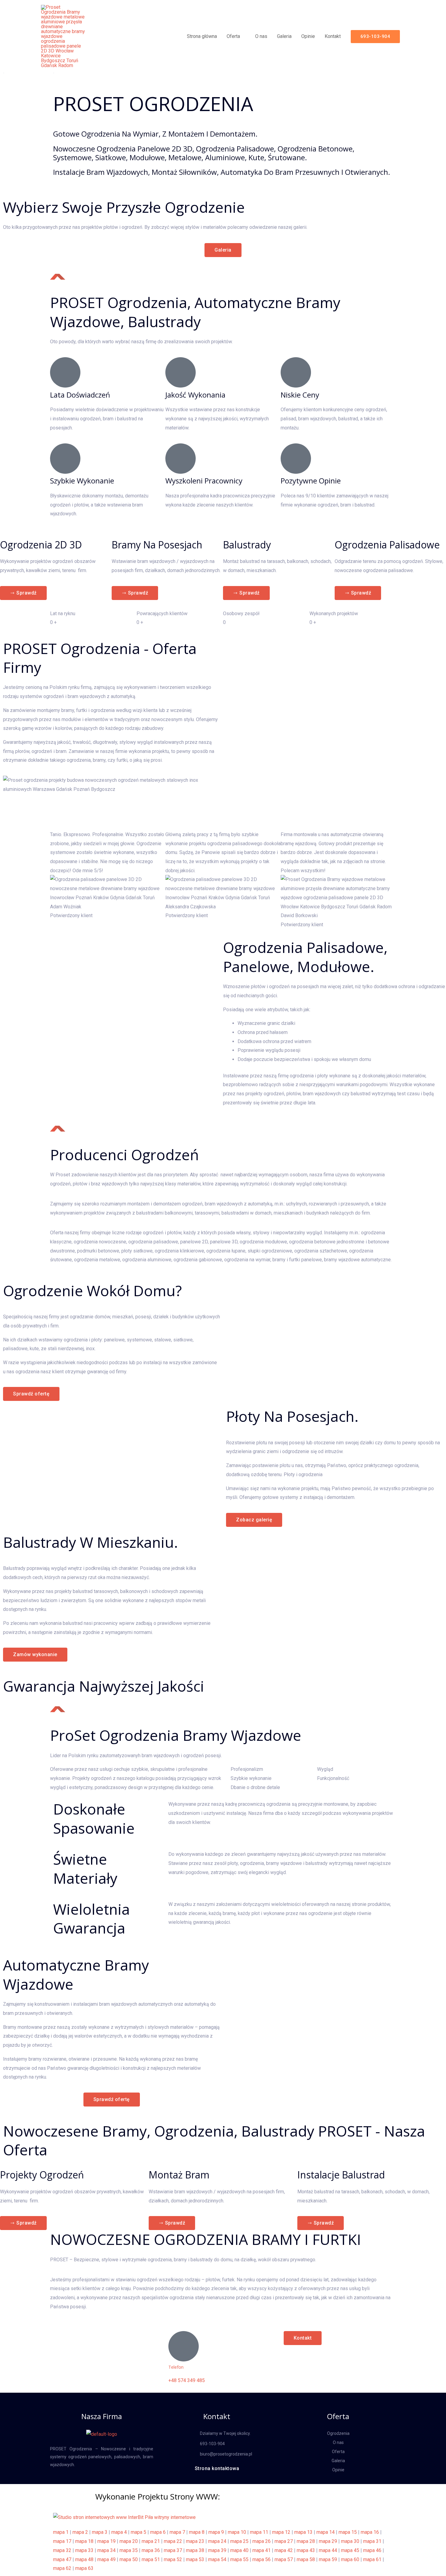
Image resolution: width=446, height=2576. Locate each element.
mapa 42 (284, 2550)
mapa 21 (151, 2541)
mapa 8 (197, 2532)
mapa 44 (328, 2550)
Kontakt (333, 36)
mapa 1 (61, 2532)
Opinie (308, 36)
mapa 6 (158, 2532)
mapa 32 (62, 2550)
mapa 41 (262, 2550)
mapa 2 (80, 2532)
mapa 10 (237, 2532)
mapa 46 (372, 2550)
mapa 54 (217, 2559)
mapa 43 (306, 2550)
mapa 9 (216, 2532)
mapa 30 (350, 2541)
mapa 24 (217, 2541)
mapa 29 (328, 2541)
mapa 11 (259, 2532)
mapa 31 (372, 2541)
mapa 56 (262, 2559)
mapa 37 (173, 2550)
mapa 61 (372, 2559)
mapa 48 (84, 2559)
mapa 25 (239, 2541)
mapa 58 (306, 2559)
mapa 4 (119, 2532)
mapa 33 (84, 2550)
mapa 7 (177, 2532)
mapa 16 (370, 2532)
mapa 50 (129, 2559)
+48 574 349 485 (187, 2380)
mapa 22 (173, 2541)
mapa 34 (106, 2550)
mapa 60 (350, 2559)
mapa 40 (239, 2550)
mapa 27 (284, 2541)
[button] (375, 37)
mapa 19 (106, 2541)
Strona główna (202, 36)
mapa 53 (195, 2559)
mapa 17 (62, 2541)
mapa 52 (173, 2559)
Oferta (233, 36)
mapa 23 (195, 2541)
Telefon (176, 2367)
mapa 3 (100, 2532)
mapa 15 (348, 2532)
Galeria (284, 36)
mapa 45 (350, 2550)
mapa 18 (84, 2541)
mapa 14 (326, 2532)
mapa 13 (303, 2532)
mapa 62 (62, 2568)
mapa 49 (106, 2559)
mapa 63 (84, 2568)
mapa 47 (62, 2559)
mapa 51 (151, 2559)
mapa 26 (262, 2541)
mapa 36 (151, 2550)
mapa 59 (328, 2559)
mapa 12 (281, 2532)
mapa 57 (284, 2559)
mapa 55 (239, 2559)
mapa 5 (139, 2532)
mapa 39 (217, 2550)
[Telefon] (184, 2346)
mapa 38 (195, 2550)
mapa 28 (306, 2541)
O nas (261, 36)
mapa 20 (129, 2541)
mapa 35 (129, 2550)
